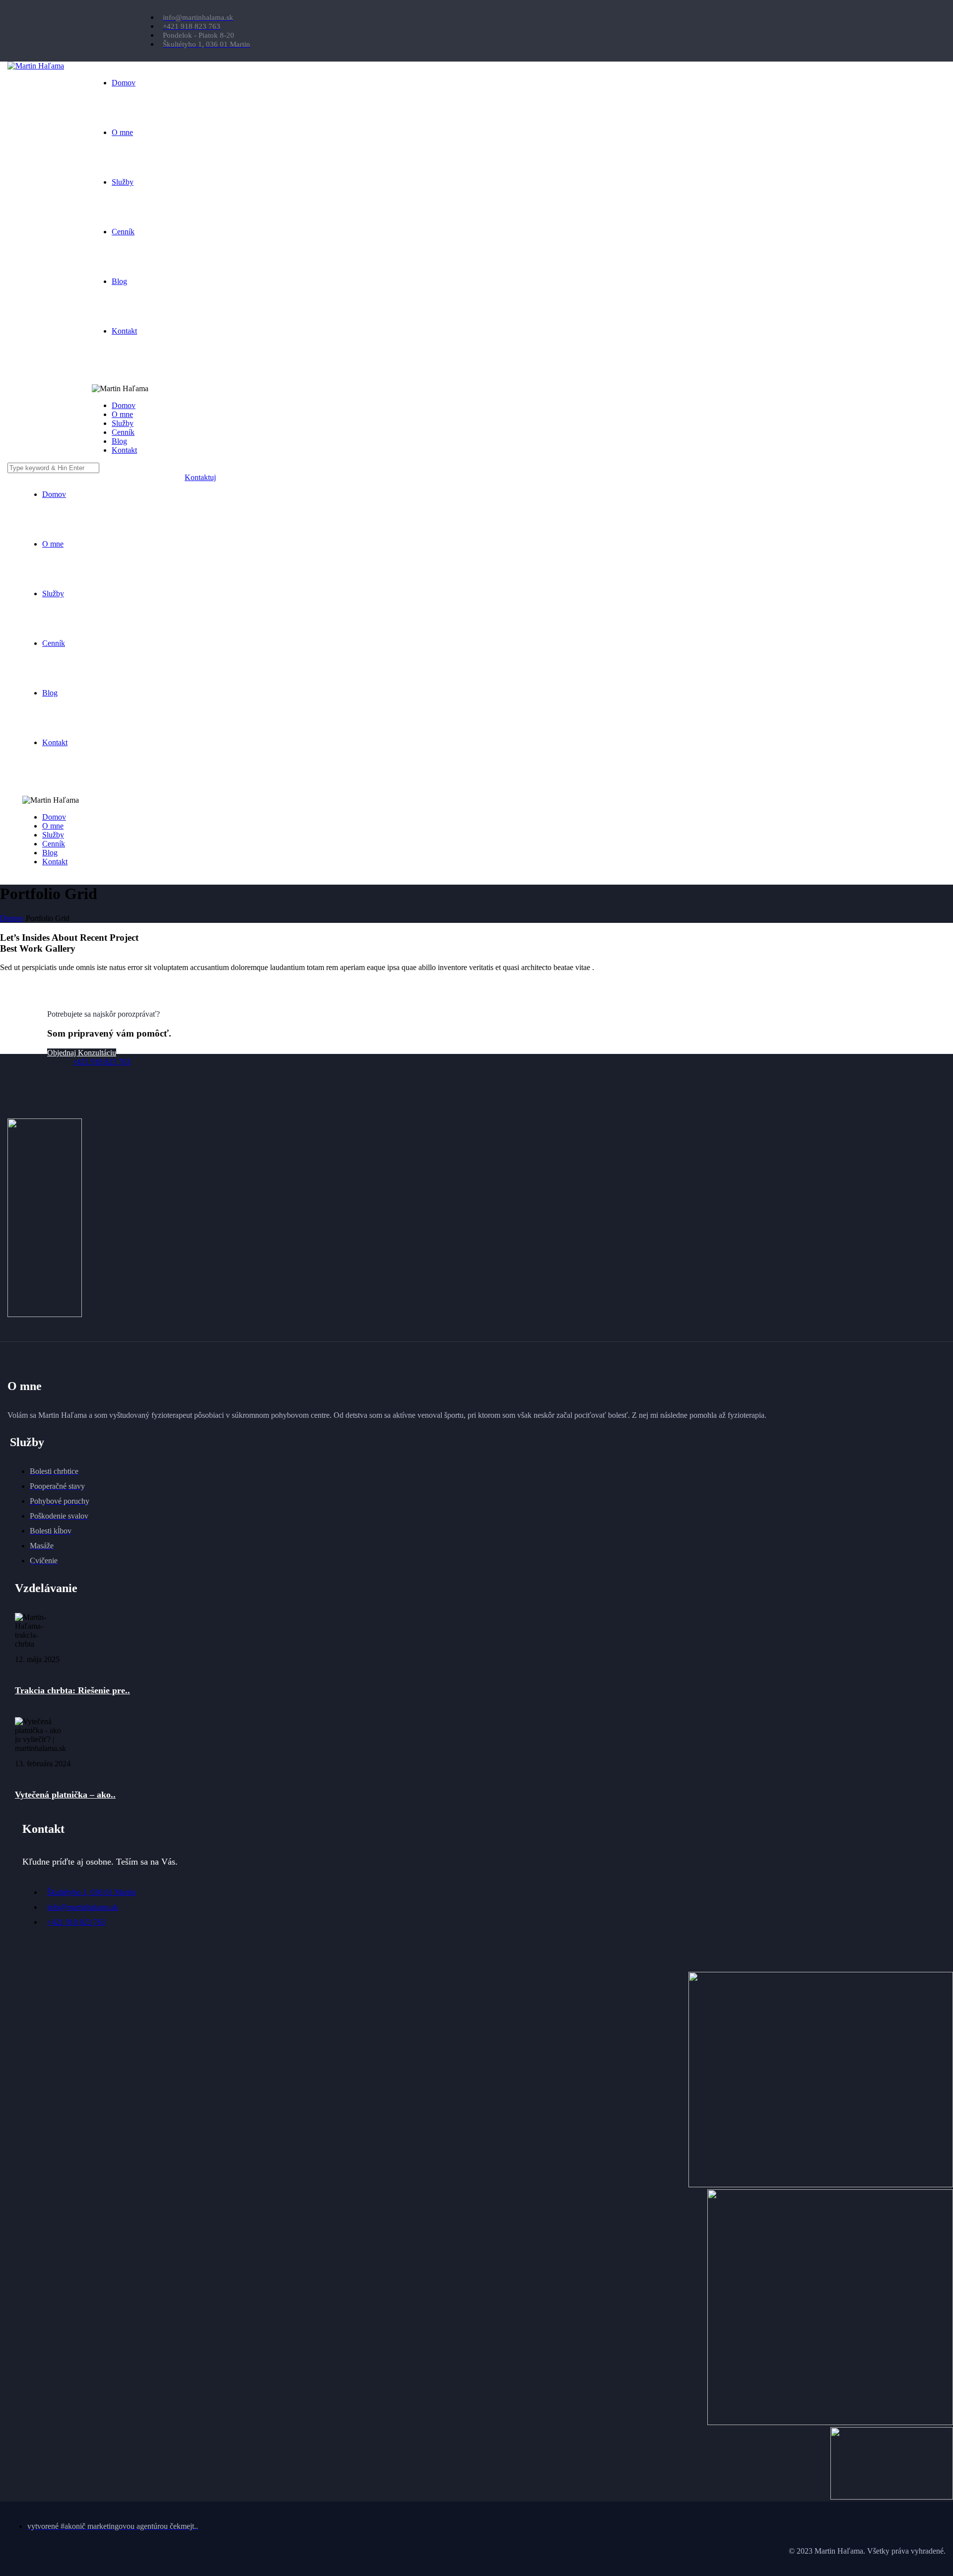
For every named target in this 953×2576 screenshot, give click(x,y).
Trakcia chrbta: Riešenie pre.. (72, 1690)
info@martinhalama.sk (83, 1907)
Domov (12, 918)
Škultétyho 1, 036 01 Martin (91, 1892)
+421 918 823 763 (102, 1062)
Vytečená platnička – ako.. (65, 1795)
